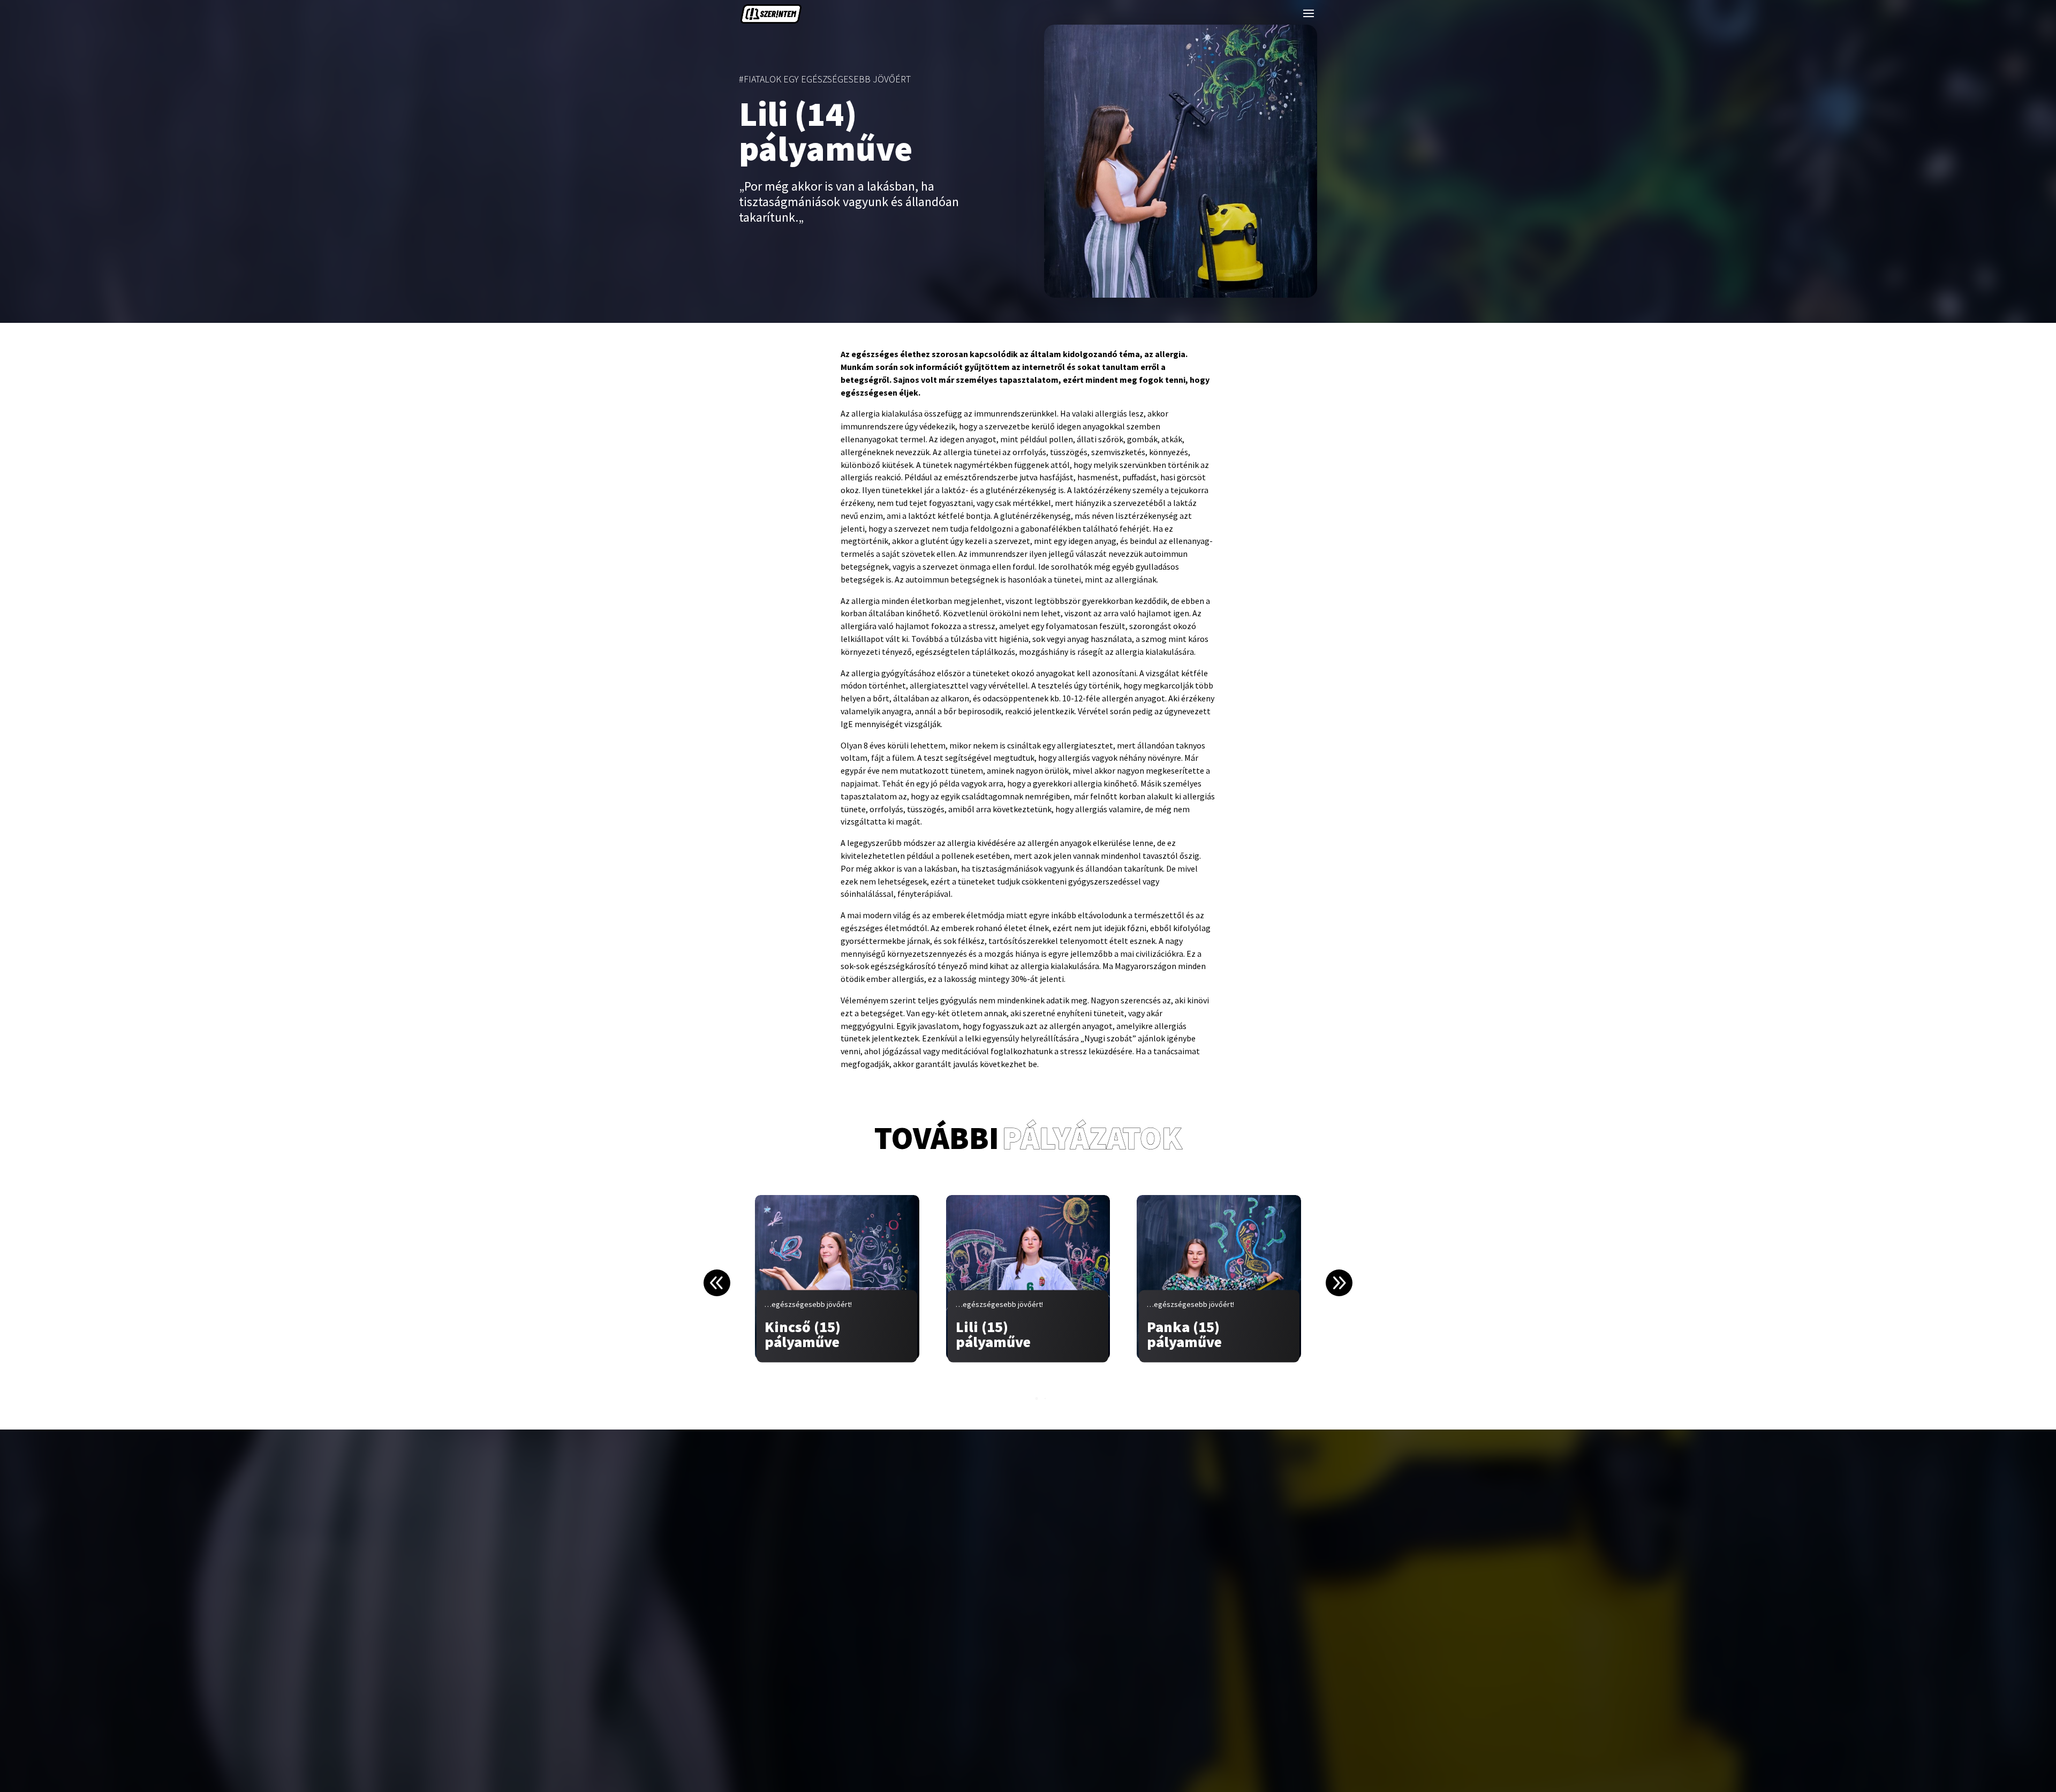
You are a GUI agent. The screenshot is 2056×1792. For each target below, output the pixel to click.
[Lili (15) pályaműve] (1028, 1277)
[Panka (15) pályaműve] (1219, 1277)
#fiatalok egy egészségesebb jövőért (825, 79)
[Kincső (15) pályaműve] (837, 1277)
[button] (1339, 1283)
